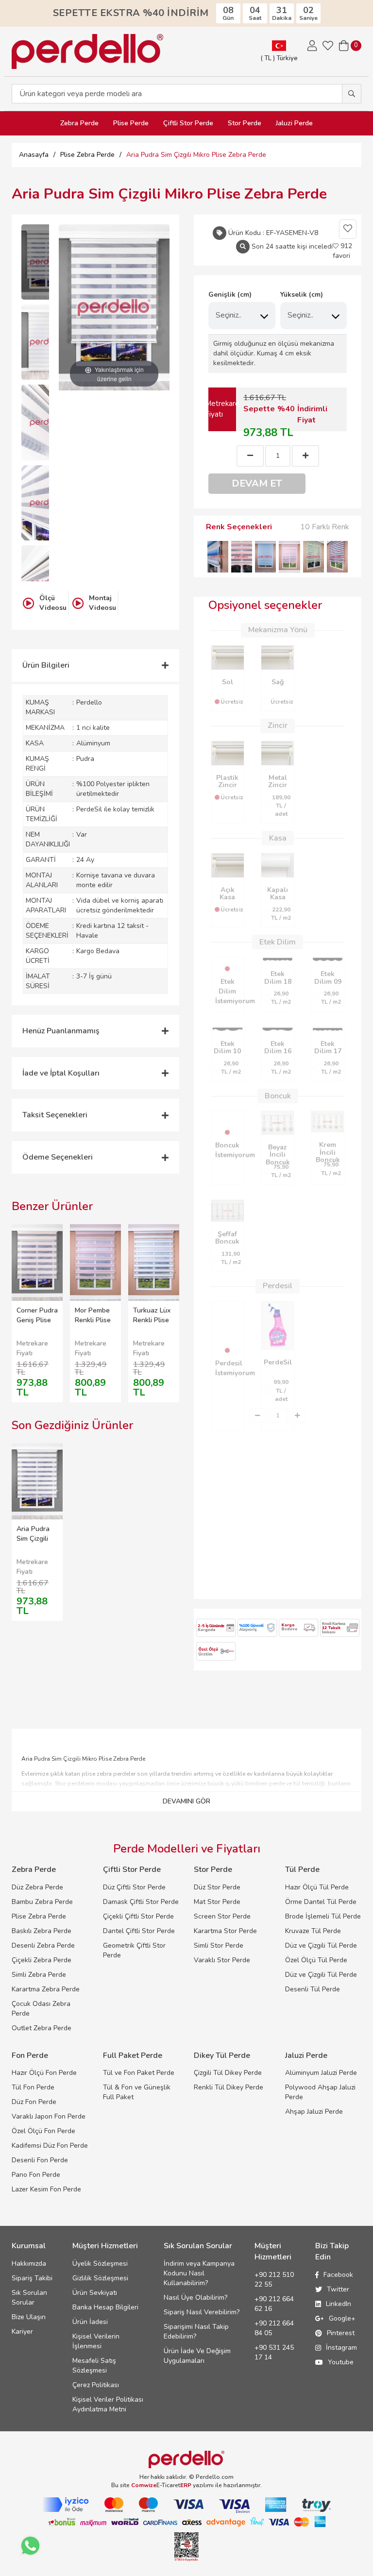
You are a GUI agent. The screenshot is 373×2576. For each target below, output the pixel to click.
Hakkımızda (29, 2264)
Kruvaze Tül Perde (313, 1931)
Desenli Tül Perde (313, 1989)
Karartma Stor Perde (225, 1931)
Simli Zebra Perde (39, 1975)
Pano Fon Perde (36, 2175)
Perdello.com (215, 2477)
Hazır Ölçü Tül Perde (317, 1887)
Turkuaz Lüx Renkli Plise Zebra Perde (152, 1320)
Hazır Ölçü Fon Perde (44, 2073)
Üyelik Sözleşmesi (100, 2264)
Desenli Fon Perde (40, 2160)
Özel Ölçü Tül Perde (316, 1960)
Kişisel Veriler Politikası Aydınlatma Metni (108, 2404)
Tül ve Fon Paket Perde (139, 2073)
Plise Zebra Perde (39, 1916)
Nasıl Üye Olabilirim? (195, 2298)
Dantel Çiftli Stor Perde (139, 1931)
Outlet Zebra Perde (42, 2028)
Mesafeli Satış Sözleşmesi (94, 2366)
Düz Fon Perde (34, 2102)
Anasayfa (34, 155)
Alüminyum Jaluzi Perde (321, 2073)
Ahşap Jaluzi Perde (314, 2112)
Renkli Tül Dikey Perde (229, 2087)
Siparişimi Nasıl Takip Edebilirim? (196, 2332)
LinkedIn (339, 2304)
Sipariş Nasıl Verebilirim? (202, 2312)
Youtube (341, 2362)
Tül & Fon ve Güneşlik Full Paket (137, 2092)
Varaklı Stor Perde (222, 1960)
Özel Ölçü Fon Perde (43, 2131)
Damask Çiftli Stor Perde (141, 1902)
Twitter (338, 2289)
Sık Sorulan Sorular (29, 2298)
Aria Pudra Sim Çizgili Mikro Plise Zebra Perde (36, 1543)
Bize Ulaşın (29, 2317)
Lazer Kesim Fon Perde (46, 2189)
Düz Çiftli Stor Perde (134, 1887)
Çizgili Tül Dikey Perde (228, 2073)
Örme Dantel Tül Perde (321, 1902)
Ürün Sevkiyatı (95, 2293)
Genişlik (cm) (230, 295)
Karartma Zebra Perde (46, 1989)
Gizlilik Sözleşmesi (100, 2278)
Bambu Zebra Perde (42, 1902)
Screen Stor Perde (222, 1916)
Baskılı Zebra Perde (42, 1931)
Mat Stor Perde (217, 1902)
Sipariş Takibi (32, 2278)
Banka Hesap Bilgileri (105, 2307)
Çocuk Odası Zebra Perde (41, 2009)
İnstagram (341, 2348)
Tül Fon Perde (33, 2087)
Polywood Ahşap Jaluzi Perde (320, 2092)
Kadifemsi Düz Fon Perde (50, 2146)
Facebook (338, 2275)
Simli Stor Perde (219, 1945)
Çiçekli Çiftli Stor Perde (138, 1916)
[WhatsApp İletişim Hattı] (30, 2546)
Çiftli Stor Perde (188, 123)
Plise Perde (131, 123)
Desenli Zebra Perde (43, 1945)
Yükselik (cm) (302, 295)
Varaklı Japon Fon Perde (49, 2116)
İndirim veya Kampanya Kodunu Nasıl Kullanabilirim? (199, 2273)
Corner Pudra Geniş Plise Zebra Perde (37, 1320)
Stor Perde (245, 123)
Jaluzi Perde (294, 123)
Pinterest (341, 2333)
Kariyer (22, 2332)
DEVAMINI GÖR (186, 1801)
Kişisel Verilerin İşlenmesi (96, 2341)
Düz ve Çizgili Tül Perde (321, 1945)
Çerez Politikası (96, 2385)
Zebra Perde (79, 123)
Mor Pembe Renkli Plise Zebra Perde (94, 1320)
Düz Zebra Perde (37, 1887)
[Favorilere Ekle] (348, 229)
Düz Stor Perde (217, 1887)
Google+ (342, 2318)
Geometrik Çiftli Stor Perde (134, 1950)
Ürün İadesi (90, 2322)
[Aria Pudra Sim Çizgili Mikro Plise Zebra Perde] (46, 262)
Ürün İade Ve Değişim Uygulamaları (197, 2356)
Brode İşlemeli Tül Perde (323, 1916)
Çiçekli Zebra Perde (42, 1960)
